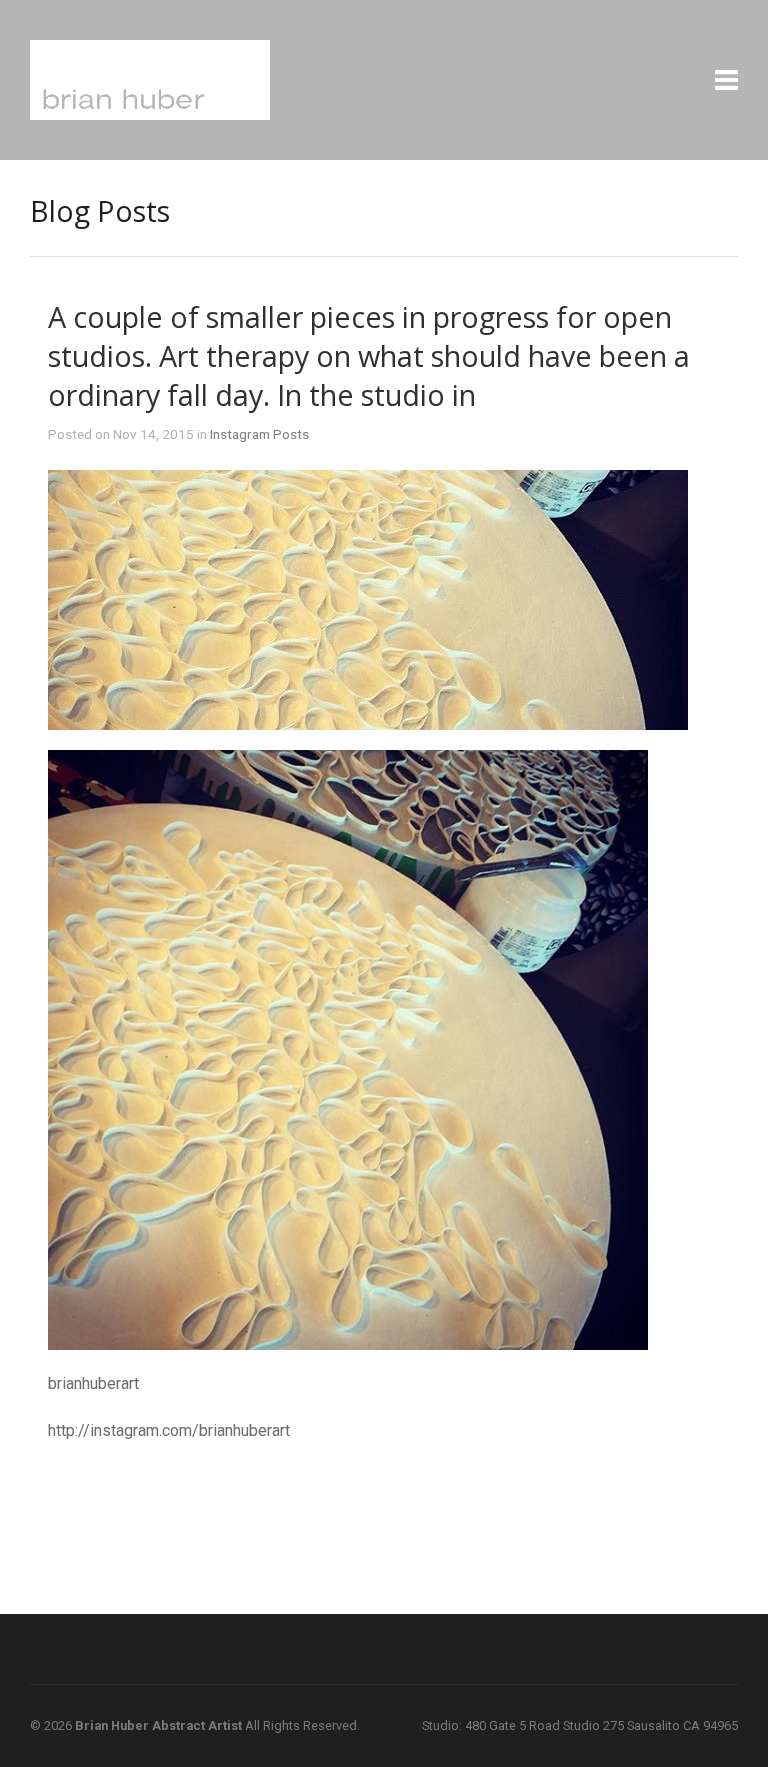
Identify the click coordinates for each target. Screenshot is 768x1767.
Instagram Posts (259, 434)
